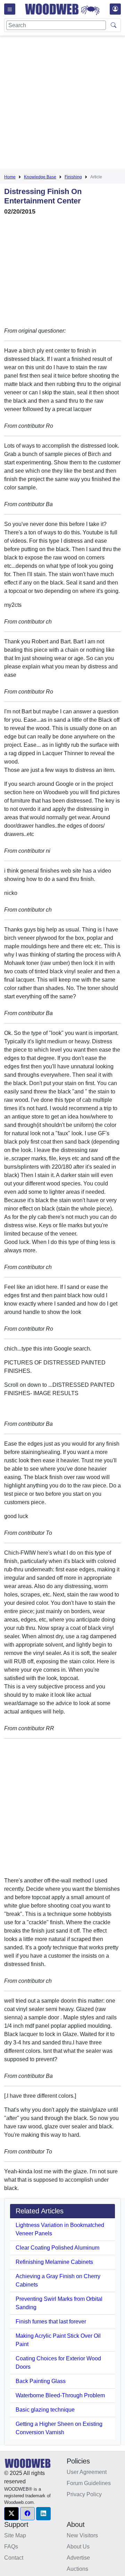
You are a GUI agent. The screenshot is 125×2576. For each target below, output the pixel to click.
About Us (78, 2547)
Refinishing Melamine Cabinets (54, 2262)
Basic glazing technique (45, 2410)
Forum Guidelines (89, 2483)
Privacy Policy (84, 2494)
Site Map (15, 2535)
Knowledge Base (40, 177)
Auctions (77, 2569)
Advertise (78, 2558)
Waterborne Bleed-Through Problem (60, 2395)
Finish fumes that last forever (51, 2322)
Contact (14, 2558)
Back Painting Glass (41, 2381)
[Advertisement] (62, 103)
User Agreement (87, 2472)
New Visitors (82, 2535)
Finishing (73, 177)
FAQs (11, 2547)
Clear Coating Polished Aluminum (57, 2248)
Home (10, 177)
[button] (11, 2514)
